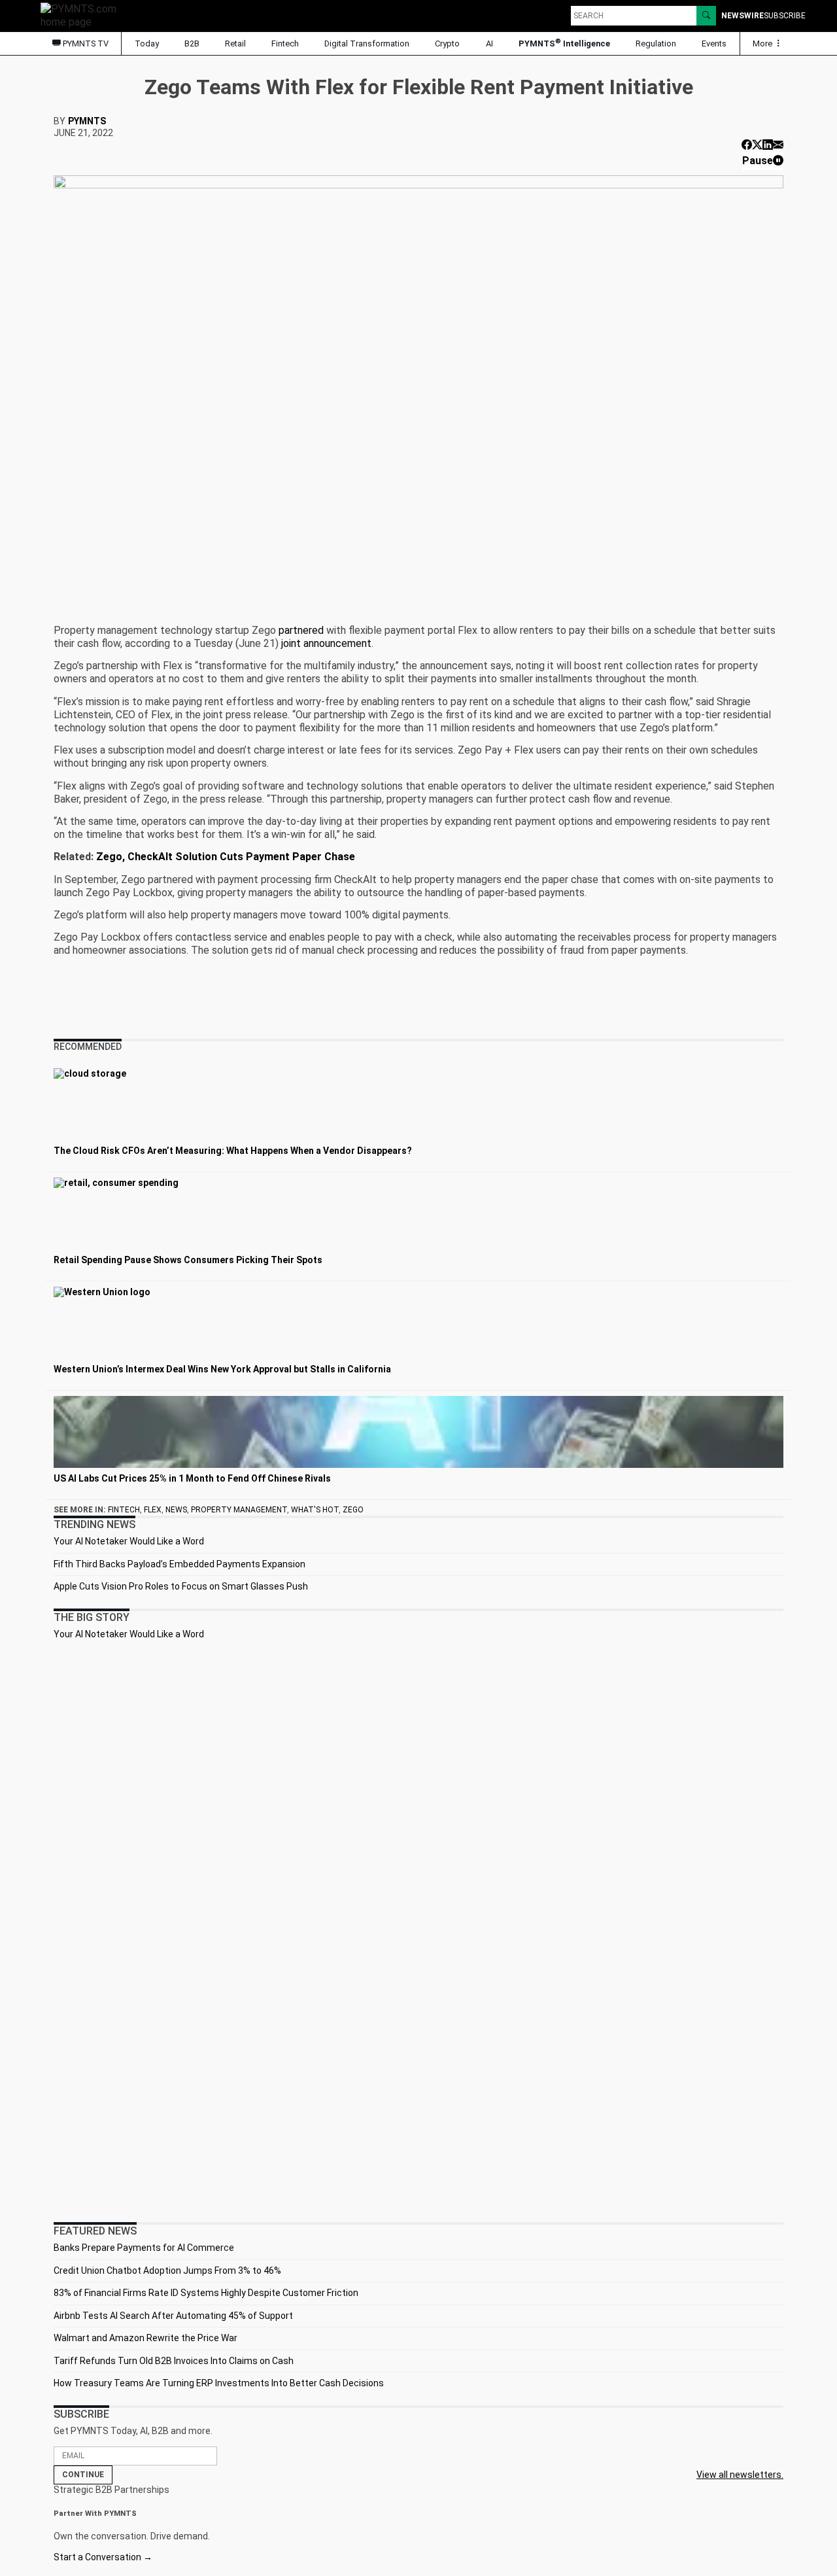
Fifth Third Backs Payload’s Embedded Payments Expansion (179, 1564)
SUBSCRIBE (785, 16)
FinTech (124, 1510)
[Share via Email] (778, 145)
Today (147, 44)
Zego (353, 1510)
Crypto (447, 44)
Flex (153, 1510)
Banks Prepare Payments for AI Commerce (144, 2248)
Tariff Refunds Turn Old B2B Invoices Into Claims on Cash (174, 2361)
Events (714, 44)
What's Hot (315, 1510)
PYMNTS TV (85, 44)
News (176, 1510)
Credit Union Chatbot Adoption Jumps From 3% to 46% (167, 2271)
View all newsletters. (740, 2475)
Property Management (239, 1510)
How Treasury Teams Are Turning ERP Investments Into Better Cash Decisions (219, 2383)
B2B (192, 44)
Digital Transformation (367, 44)
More (763, 44)
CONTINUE (83, 2475)
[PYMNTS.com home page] (83, 15)
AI (489, 44)
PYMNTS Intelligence (564, 43)
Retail (235, 44)
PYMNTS (87, 121)
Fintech (285, 44)
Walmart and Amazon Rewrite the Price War (145, 2338)
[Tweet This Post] (757, 145)
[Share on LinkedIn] (768, 145)
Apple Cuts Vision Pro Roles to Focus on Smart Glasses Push (181, 1586)
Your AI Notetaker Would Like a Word (129, 1541)
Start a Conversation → (103, 2557)
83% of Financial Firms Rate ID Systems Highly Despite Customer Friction (206, 2293)
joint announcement (326, 643)
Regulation (656, 44)
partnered (301, 630)
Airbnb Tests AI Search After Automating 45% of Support (173, 2316)
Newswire (743, 16)
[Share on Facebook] (747, 145)
